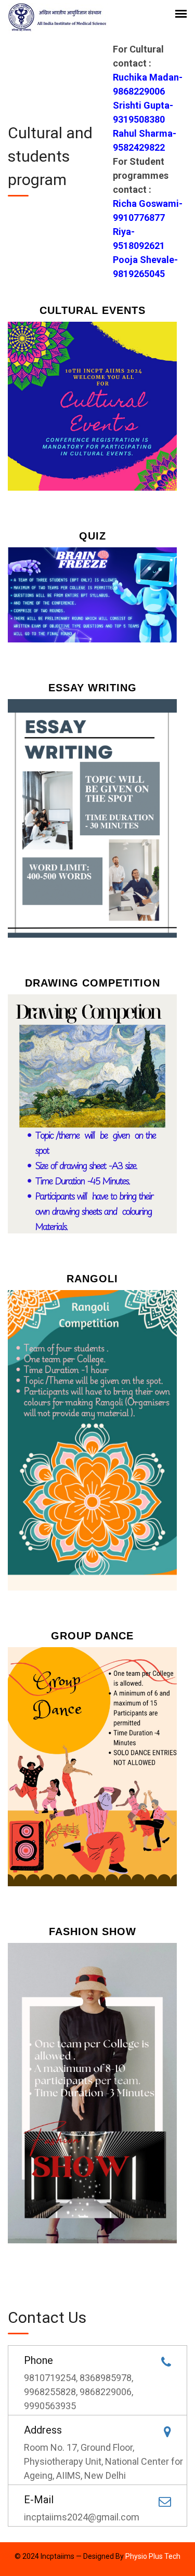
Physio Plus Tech (153, 2556)
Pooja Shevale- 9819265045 (145, 267)
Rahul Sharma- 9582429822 (145, 140)
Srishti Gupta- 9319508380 (143, 112)
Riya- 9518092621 (139, 239)
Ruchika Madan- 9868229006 (148, 84)
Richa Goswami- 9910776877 (148, 211)
